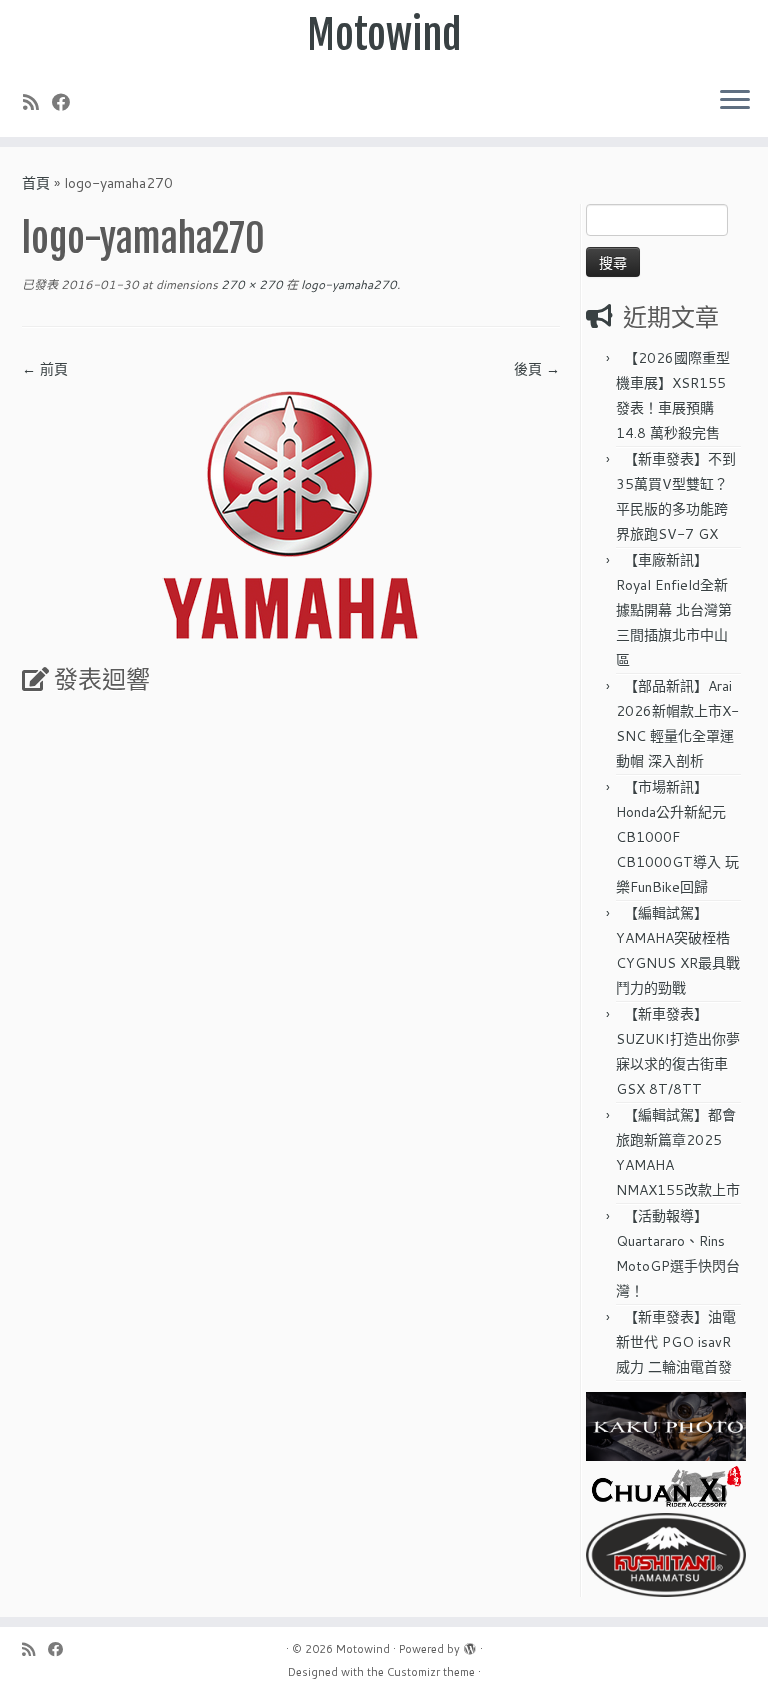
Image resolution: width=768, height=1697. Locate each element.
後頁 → (537, 369)
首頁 (36, 183)
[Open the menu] (735, 101)
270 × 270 (250, 284)
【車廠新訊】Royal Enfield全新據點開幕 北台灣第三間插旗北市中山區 (674, 610)
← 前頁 (45, 369)
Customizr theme (431, 1672)
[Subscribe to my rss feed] (37, 102)
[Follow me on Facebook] (67, 102)
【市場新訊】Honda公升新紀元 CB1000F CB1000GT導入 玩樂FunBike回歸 (677, 837)
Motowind (384, 35)
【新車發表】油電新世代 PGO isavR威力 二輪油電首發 (676, 1342)
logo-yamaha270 (347, 284)
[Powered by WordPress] (470, 1645)
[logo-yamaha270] (291, 514)
